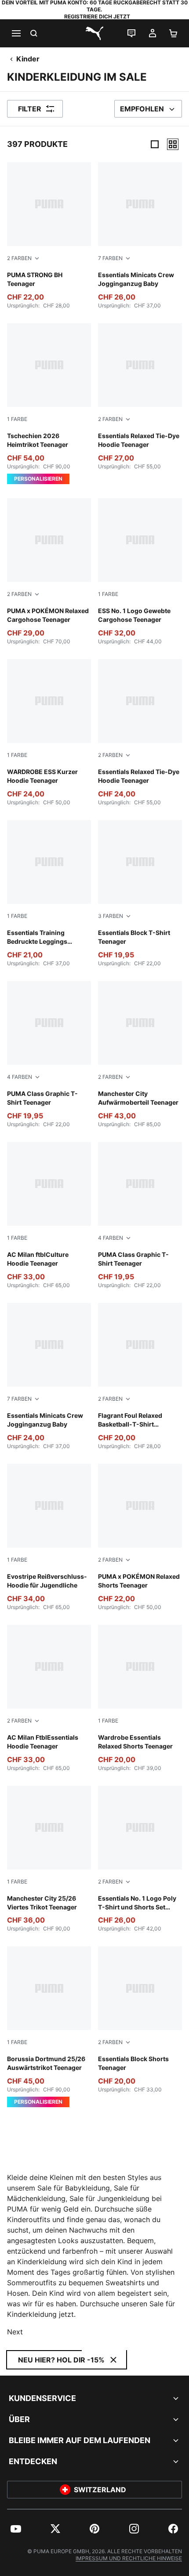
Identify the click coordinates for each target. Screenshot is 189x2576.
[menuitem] (16, 2529)
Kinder (28, 59)
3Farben (111, 916)
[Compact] (155, 144)
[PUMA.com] (94, 33)
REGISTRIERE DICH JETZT (97, 16)
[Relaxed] (173, 144)
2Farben (19, 258)
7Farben (110, 258)
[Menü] (16, 33)
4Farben (20, 1077)
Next (15, 2332)
